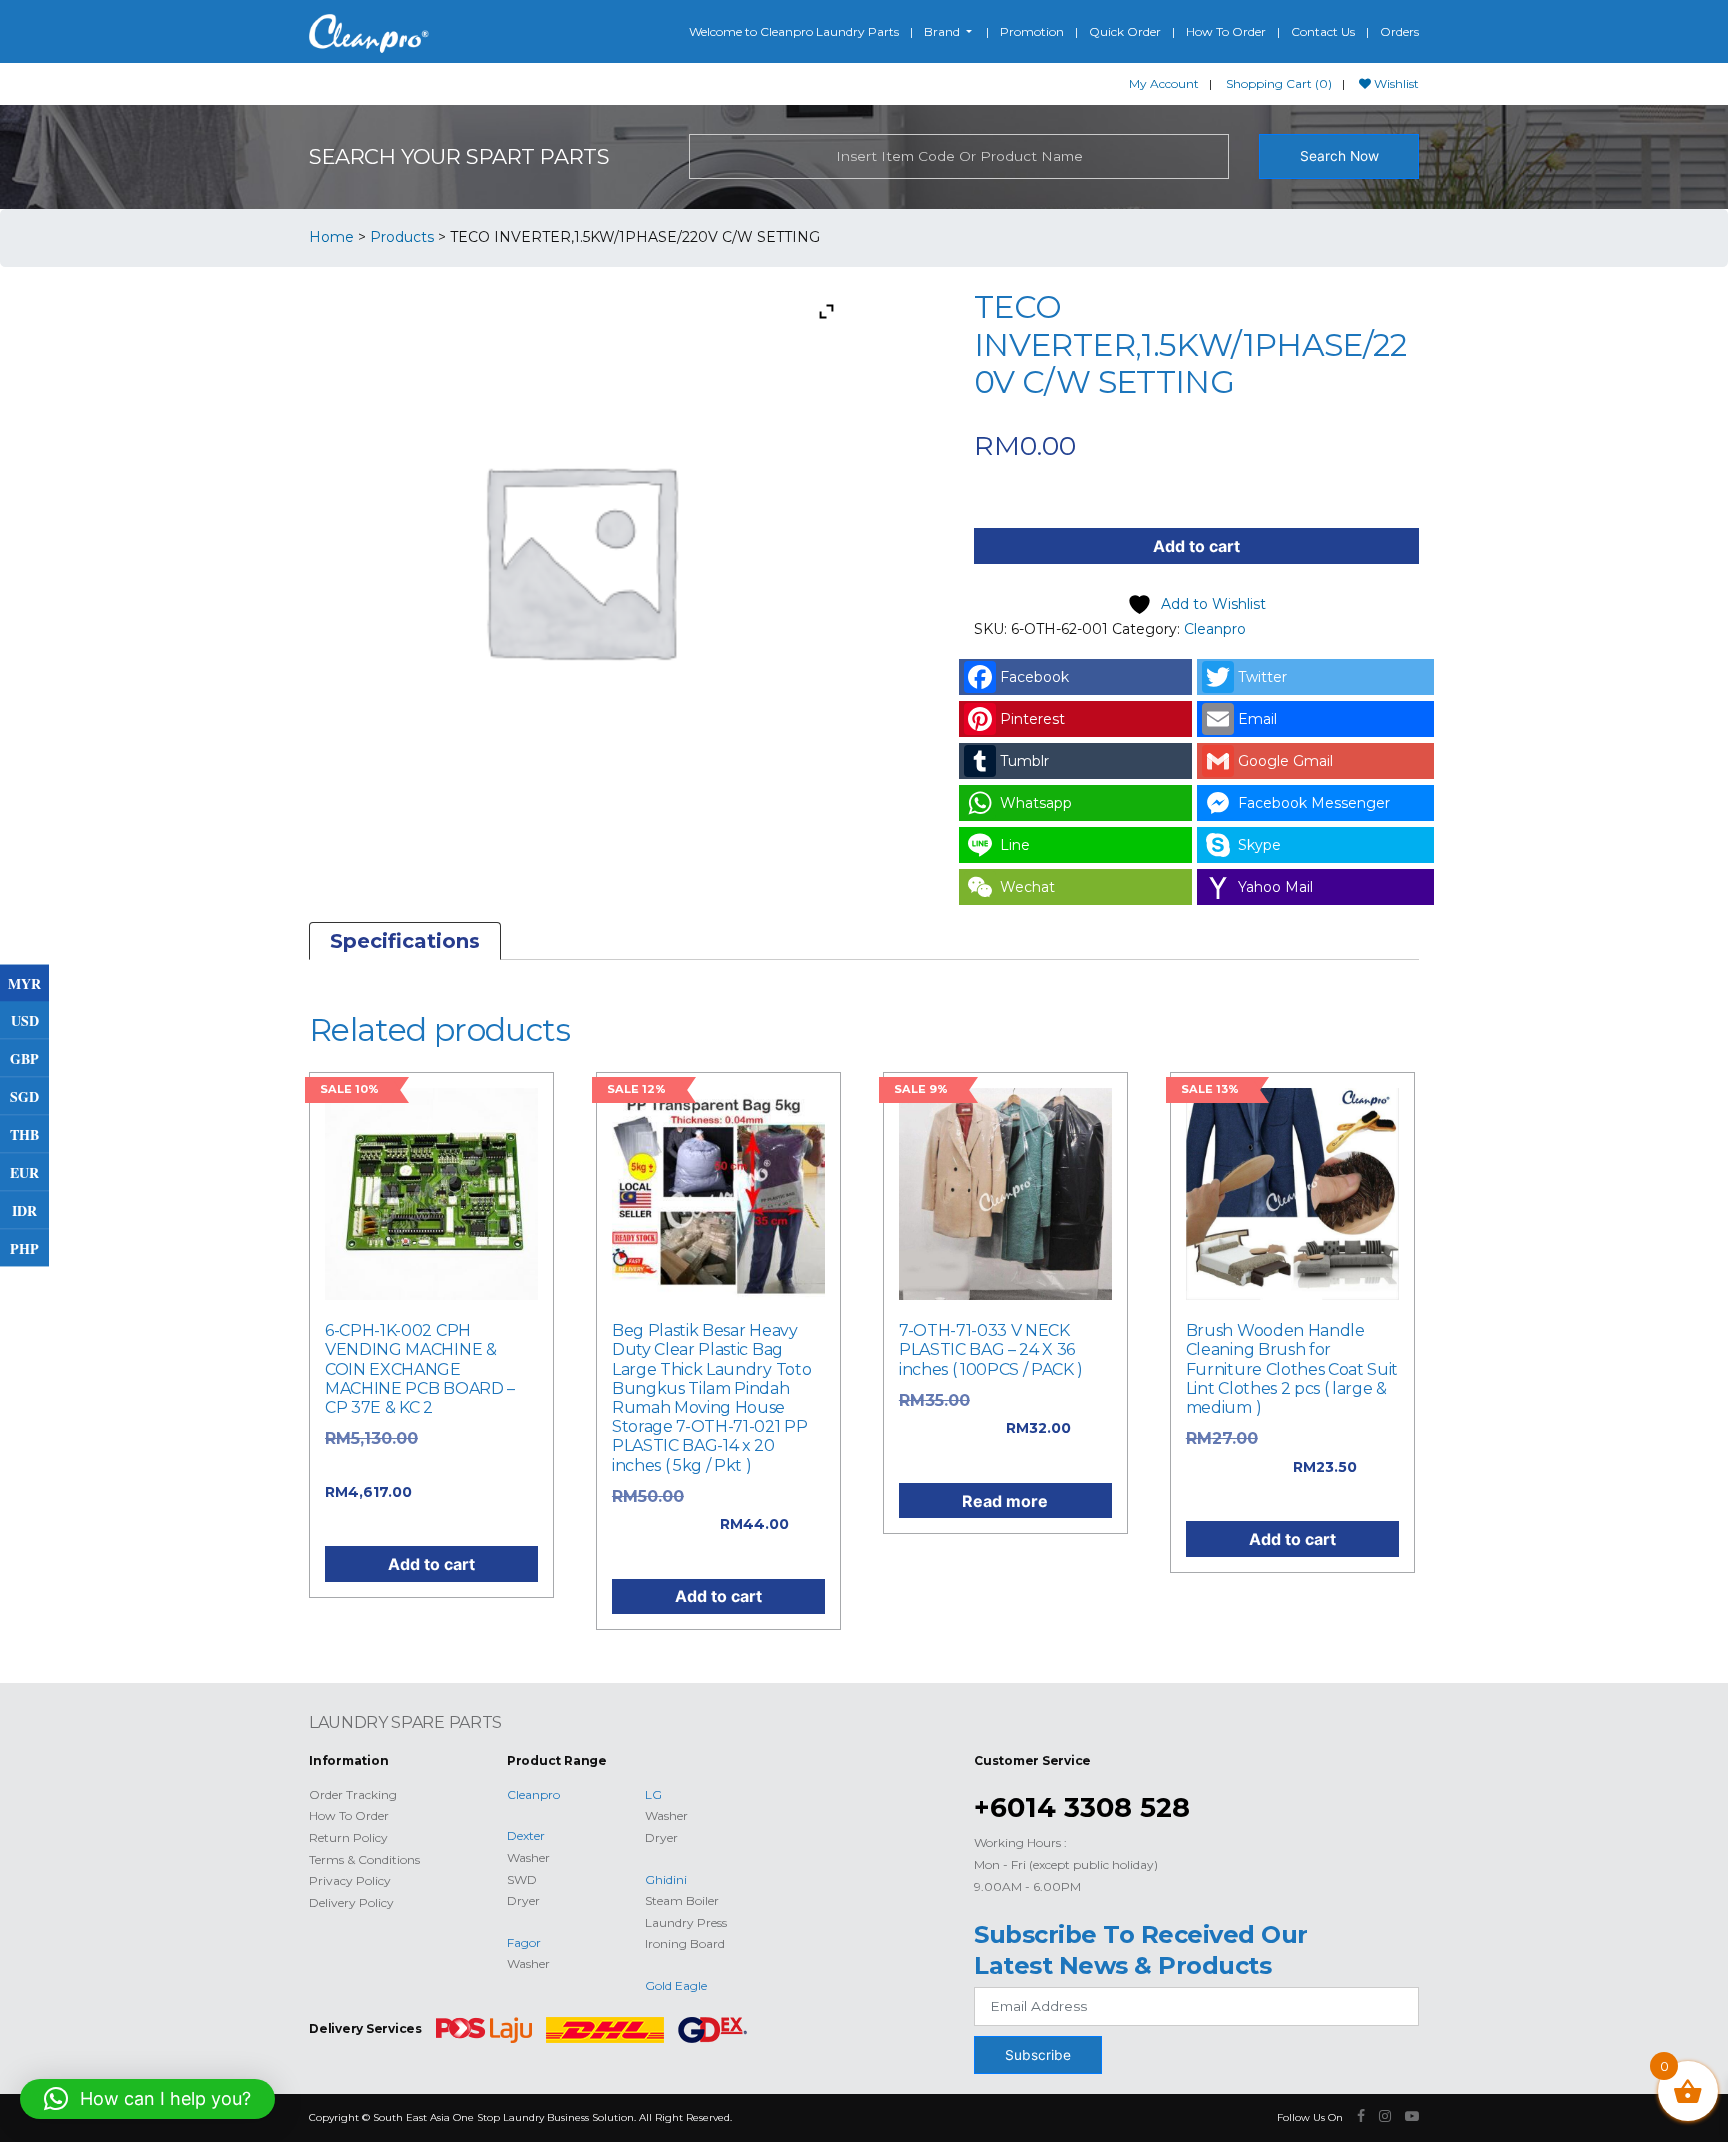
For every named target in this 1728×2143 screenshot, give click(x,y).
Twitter (1262, 677)
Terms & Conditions (364, 1859)
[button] (147, 2099)
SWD (522, 1879)
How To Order (1226, 31)
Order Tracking (353, 1794)
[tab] (405, 941)
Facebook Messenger (1314, 803)
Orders (1399, 31)
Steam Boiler (682, 1900)
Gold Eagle (676, 1985)
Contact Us (1323, 31)
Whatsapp (1036, 803)
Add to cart (1196, 546)
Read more (1005, 1501)
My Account (1164, 83)
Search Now (1339, 156)
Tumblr (1024, 761)
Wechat (1027, 887)
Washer (528, 1857)
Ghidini (666, 1879)
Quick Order (1125, 31)
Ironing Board (685, 1943)
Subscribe (1038, 2055)
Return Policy (348, 1837)
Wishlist (1395, 83)
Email (1257, 719)
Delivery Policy (351, 1902)
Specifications (405, 941)
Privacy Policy (350, 1880)
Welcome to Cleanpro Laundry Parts (794, 31)
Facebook (1034, 677)
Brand (943, 31)
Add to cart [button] (431, 1564)
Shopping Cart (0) (1279, 83)
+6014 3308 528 (1082, 1807)
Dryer (523, 1900)
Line (1015, 845)
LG (653, 1794)
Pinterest (1032, 719)
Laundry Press (686, 1922)
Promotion (1032, 31)
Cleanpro (1215, 629)
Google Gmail (1285, 761)
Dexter (526, 1835)
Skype (1259, 845)
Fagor (524, 1942)
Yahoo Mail (1275, 887)
